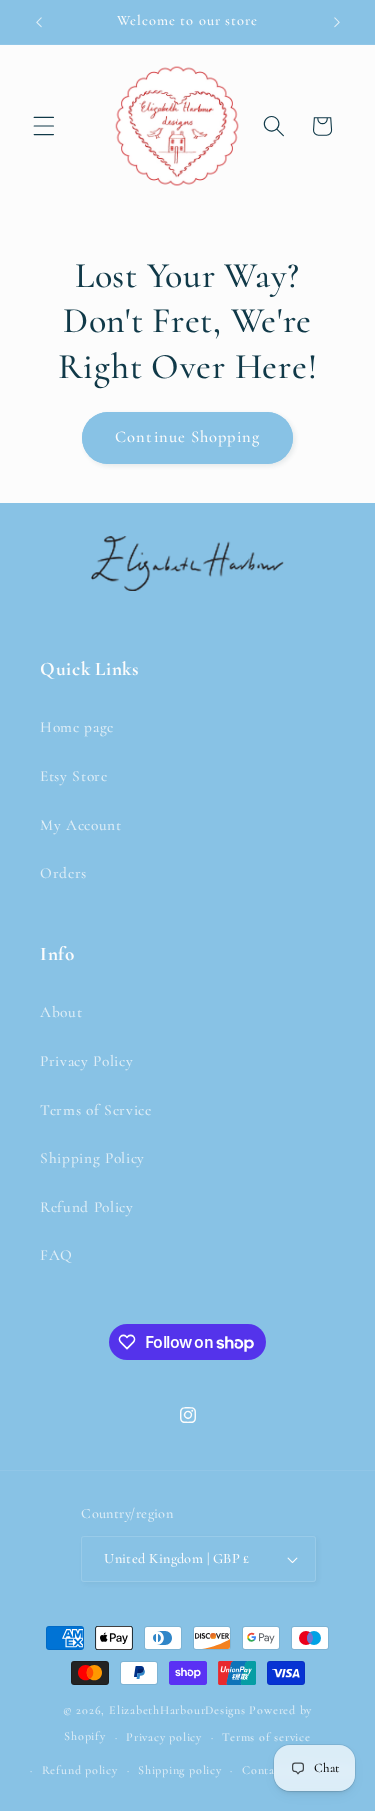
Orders (63, 873)
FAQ (56, 1255)
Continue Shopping (187, 437)
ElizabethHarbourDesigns (177, 1710)
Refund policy (80, 1770)
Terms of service (266, 1737)
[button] (44, 126)
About (61, 1012)
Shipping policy (180, 1770)
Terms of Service (96, 1110)
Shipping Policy (92, 1158)
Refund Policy (87, 1207)
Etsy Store (74, 776)
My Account (81, 825)
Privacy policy (164, 1737)
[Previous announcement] (39, 22)
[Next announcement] (337, 22)
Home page (77, 727)
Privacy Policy (86, 1061)
